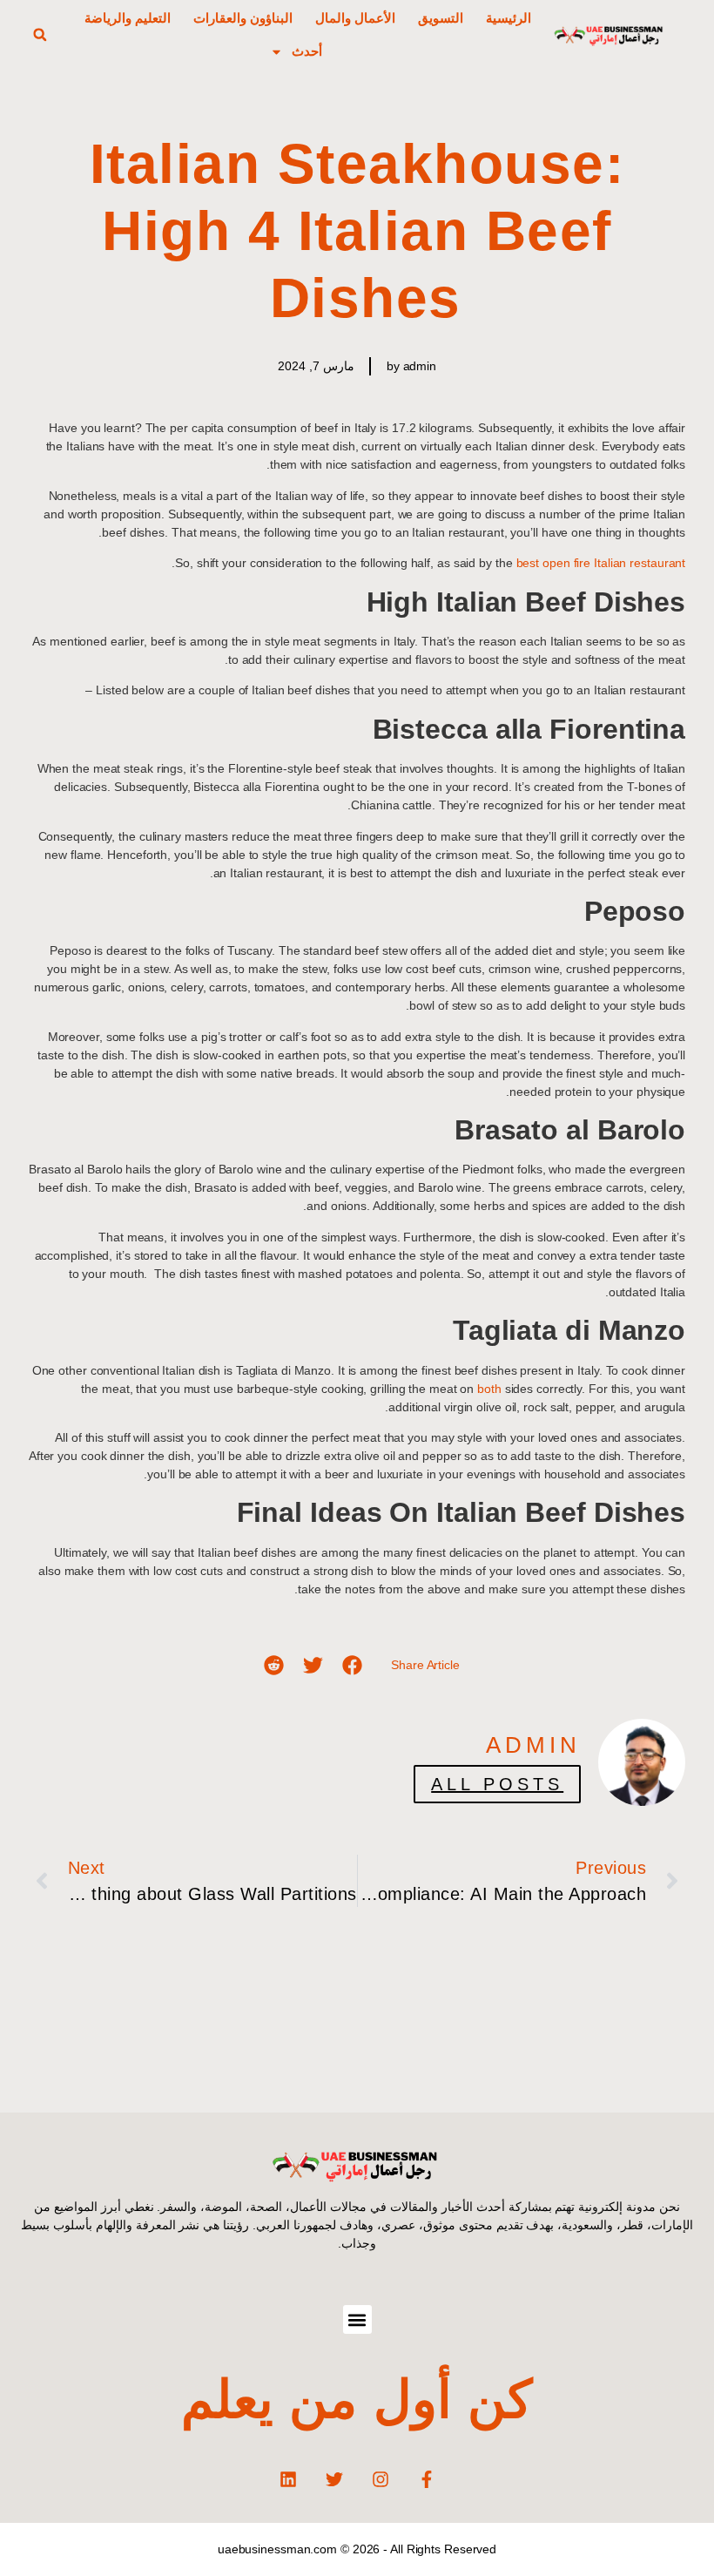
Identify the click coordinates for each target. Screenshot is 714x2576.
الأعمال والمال (355, 18)
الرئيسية (509, 18)
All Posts (497, 1784)
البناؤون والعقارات (243, 18)
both (489, 1389)
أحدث (307, 51)
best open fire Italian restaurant (601, 563)
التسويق (441, 18)
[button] (40, 35)
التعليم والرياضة (128, 18)
